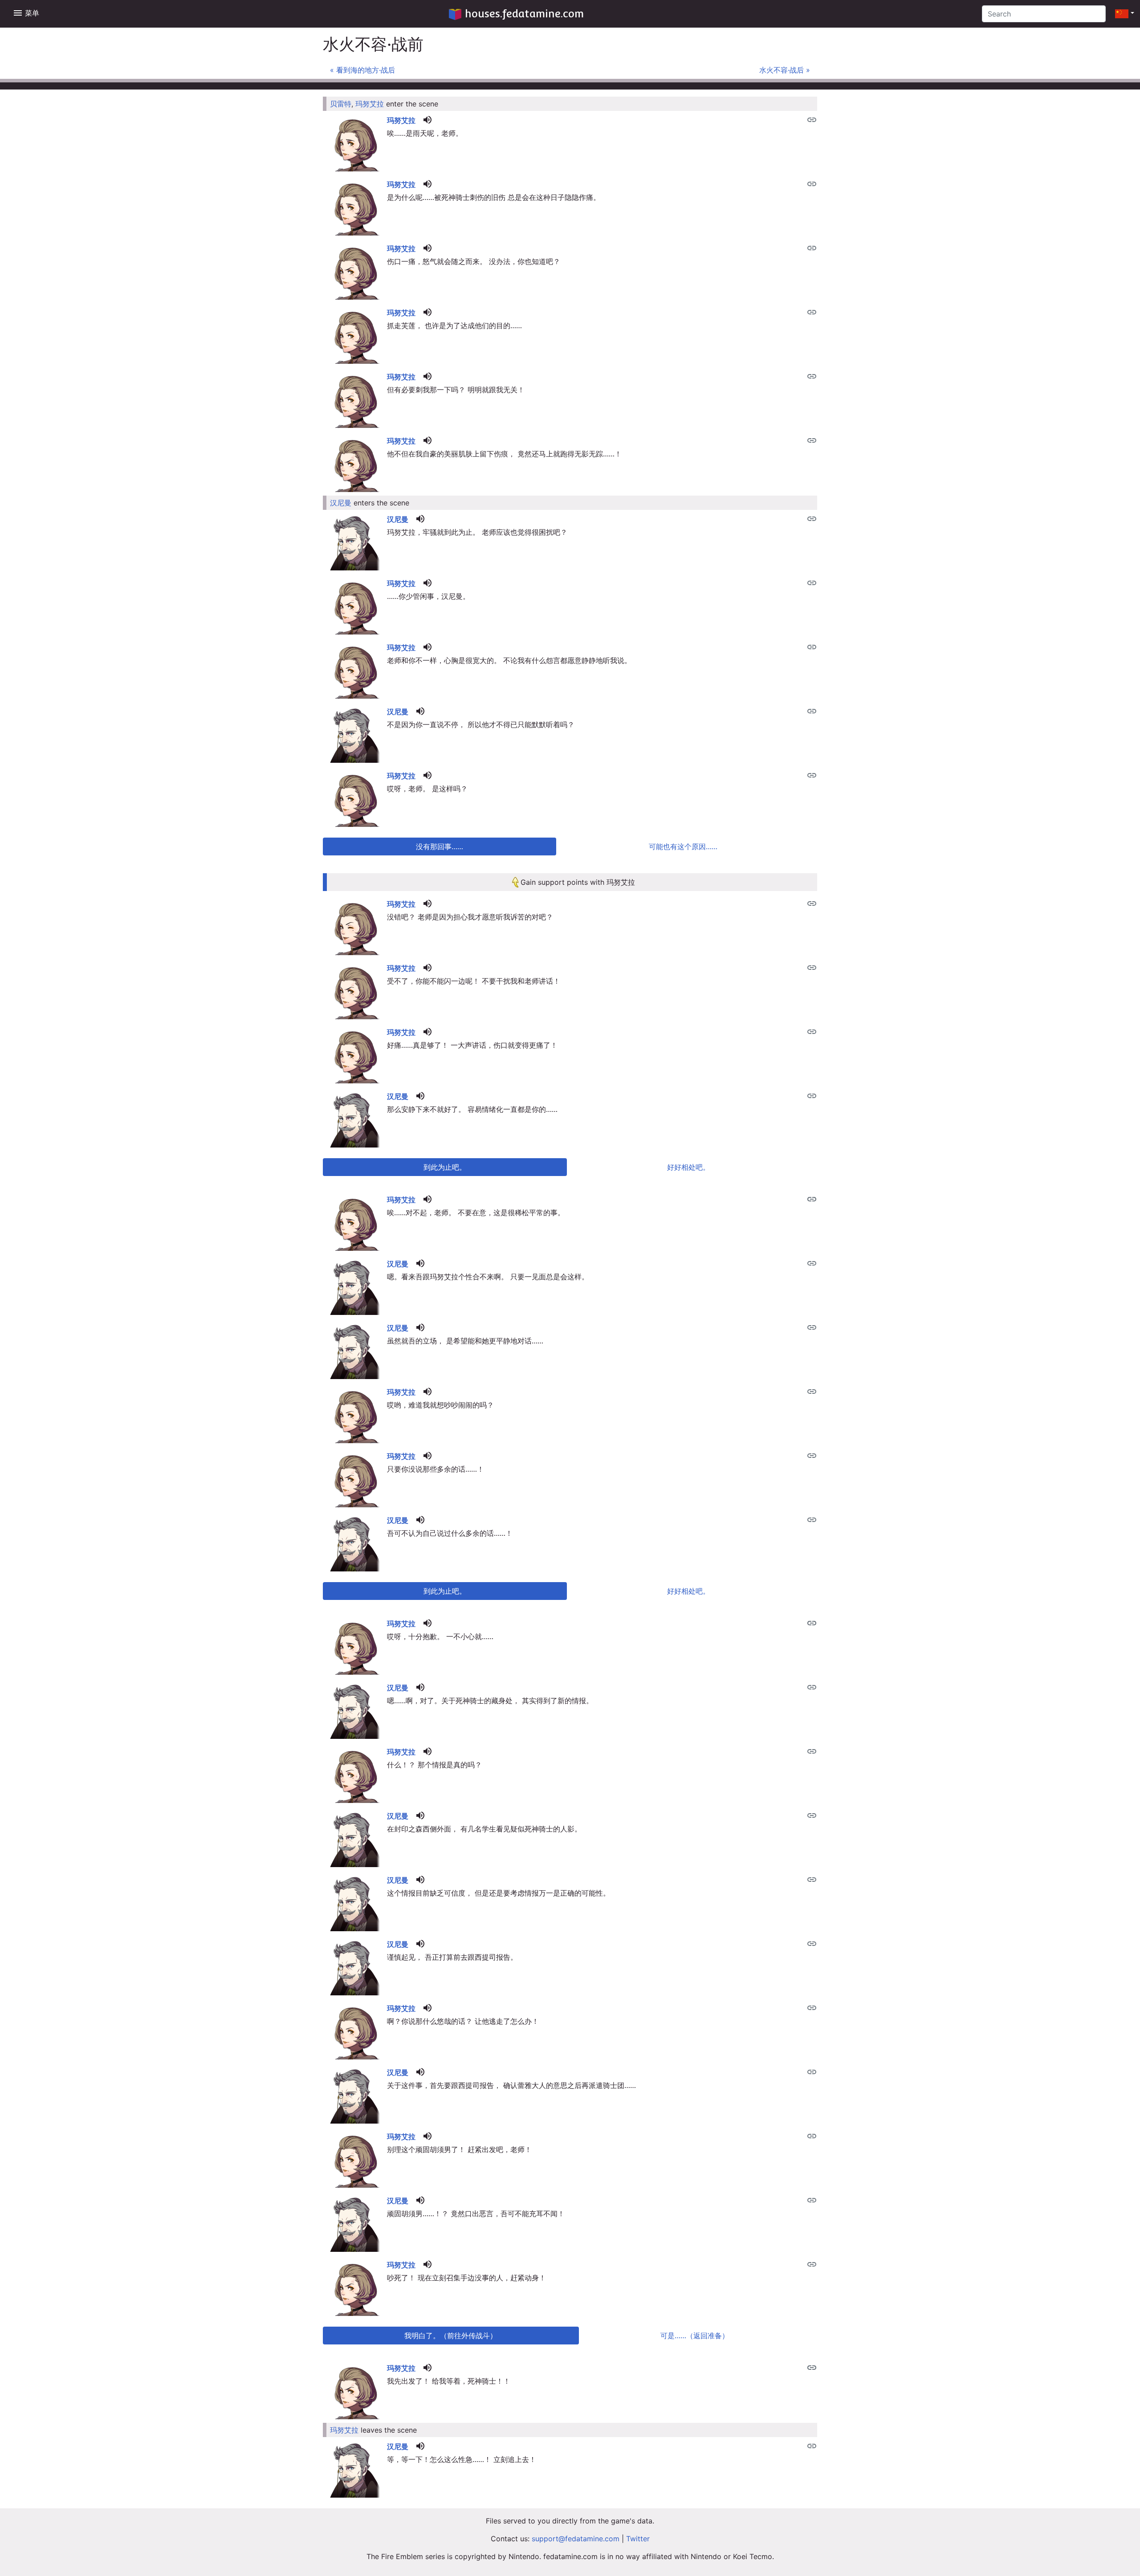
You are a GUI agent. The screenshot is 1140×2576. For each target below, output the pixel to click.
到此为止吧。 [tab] (445, 1167)
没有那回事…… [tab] (440, 846)
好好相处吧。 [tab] (688, 1167)
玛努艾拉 (370, 104)
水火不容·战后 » (785, 70)
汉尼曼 (341, 503)
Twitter (638, 2539)
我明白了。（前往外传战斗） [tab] (451, 2336)
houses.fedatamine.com (524, 14)
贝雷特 (341, 104)
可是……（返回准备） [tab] (695, 2336)
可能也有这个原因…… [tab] (683, 846)
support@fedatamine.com (576, 2539)
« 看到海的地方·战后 (362, 70)
